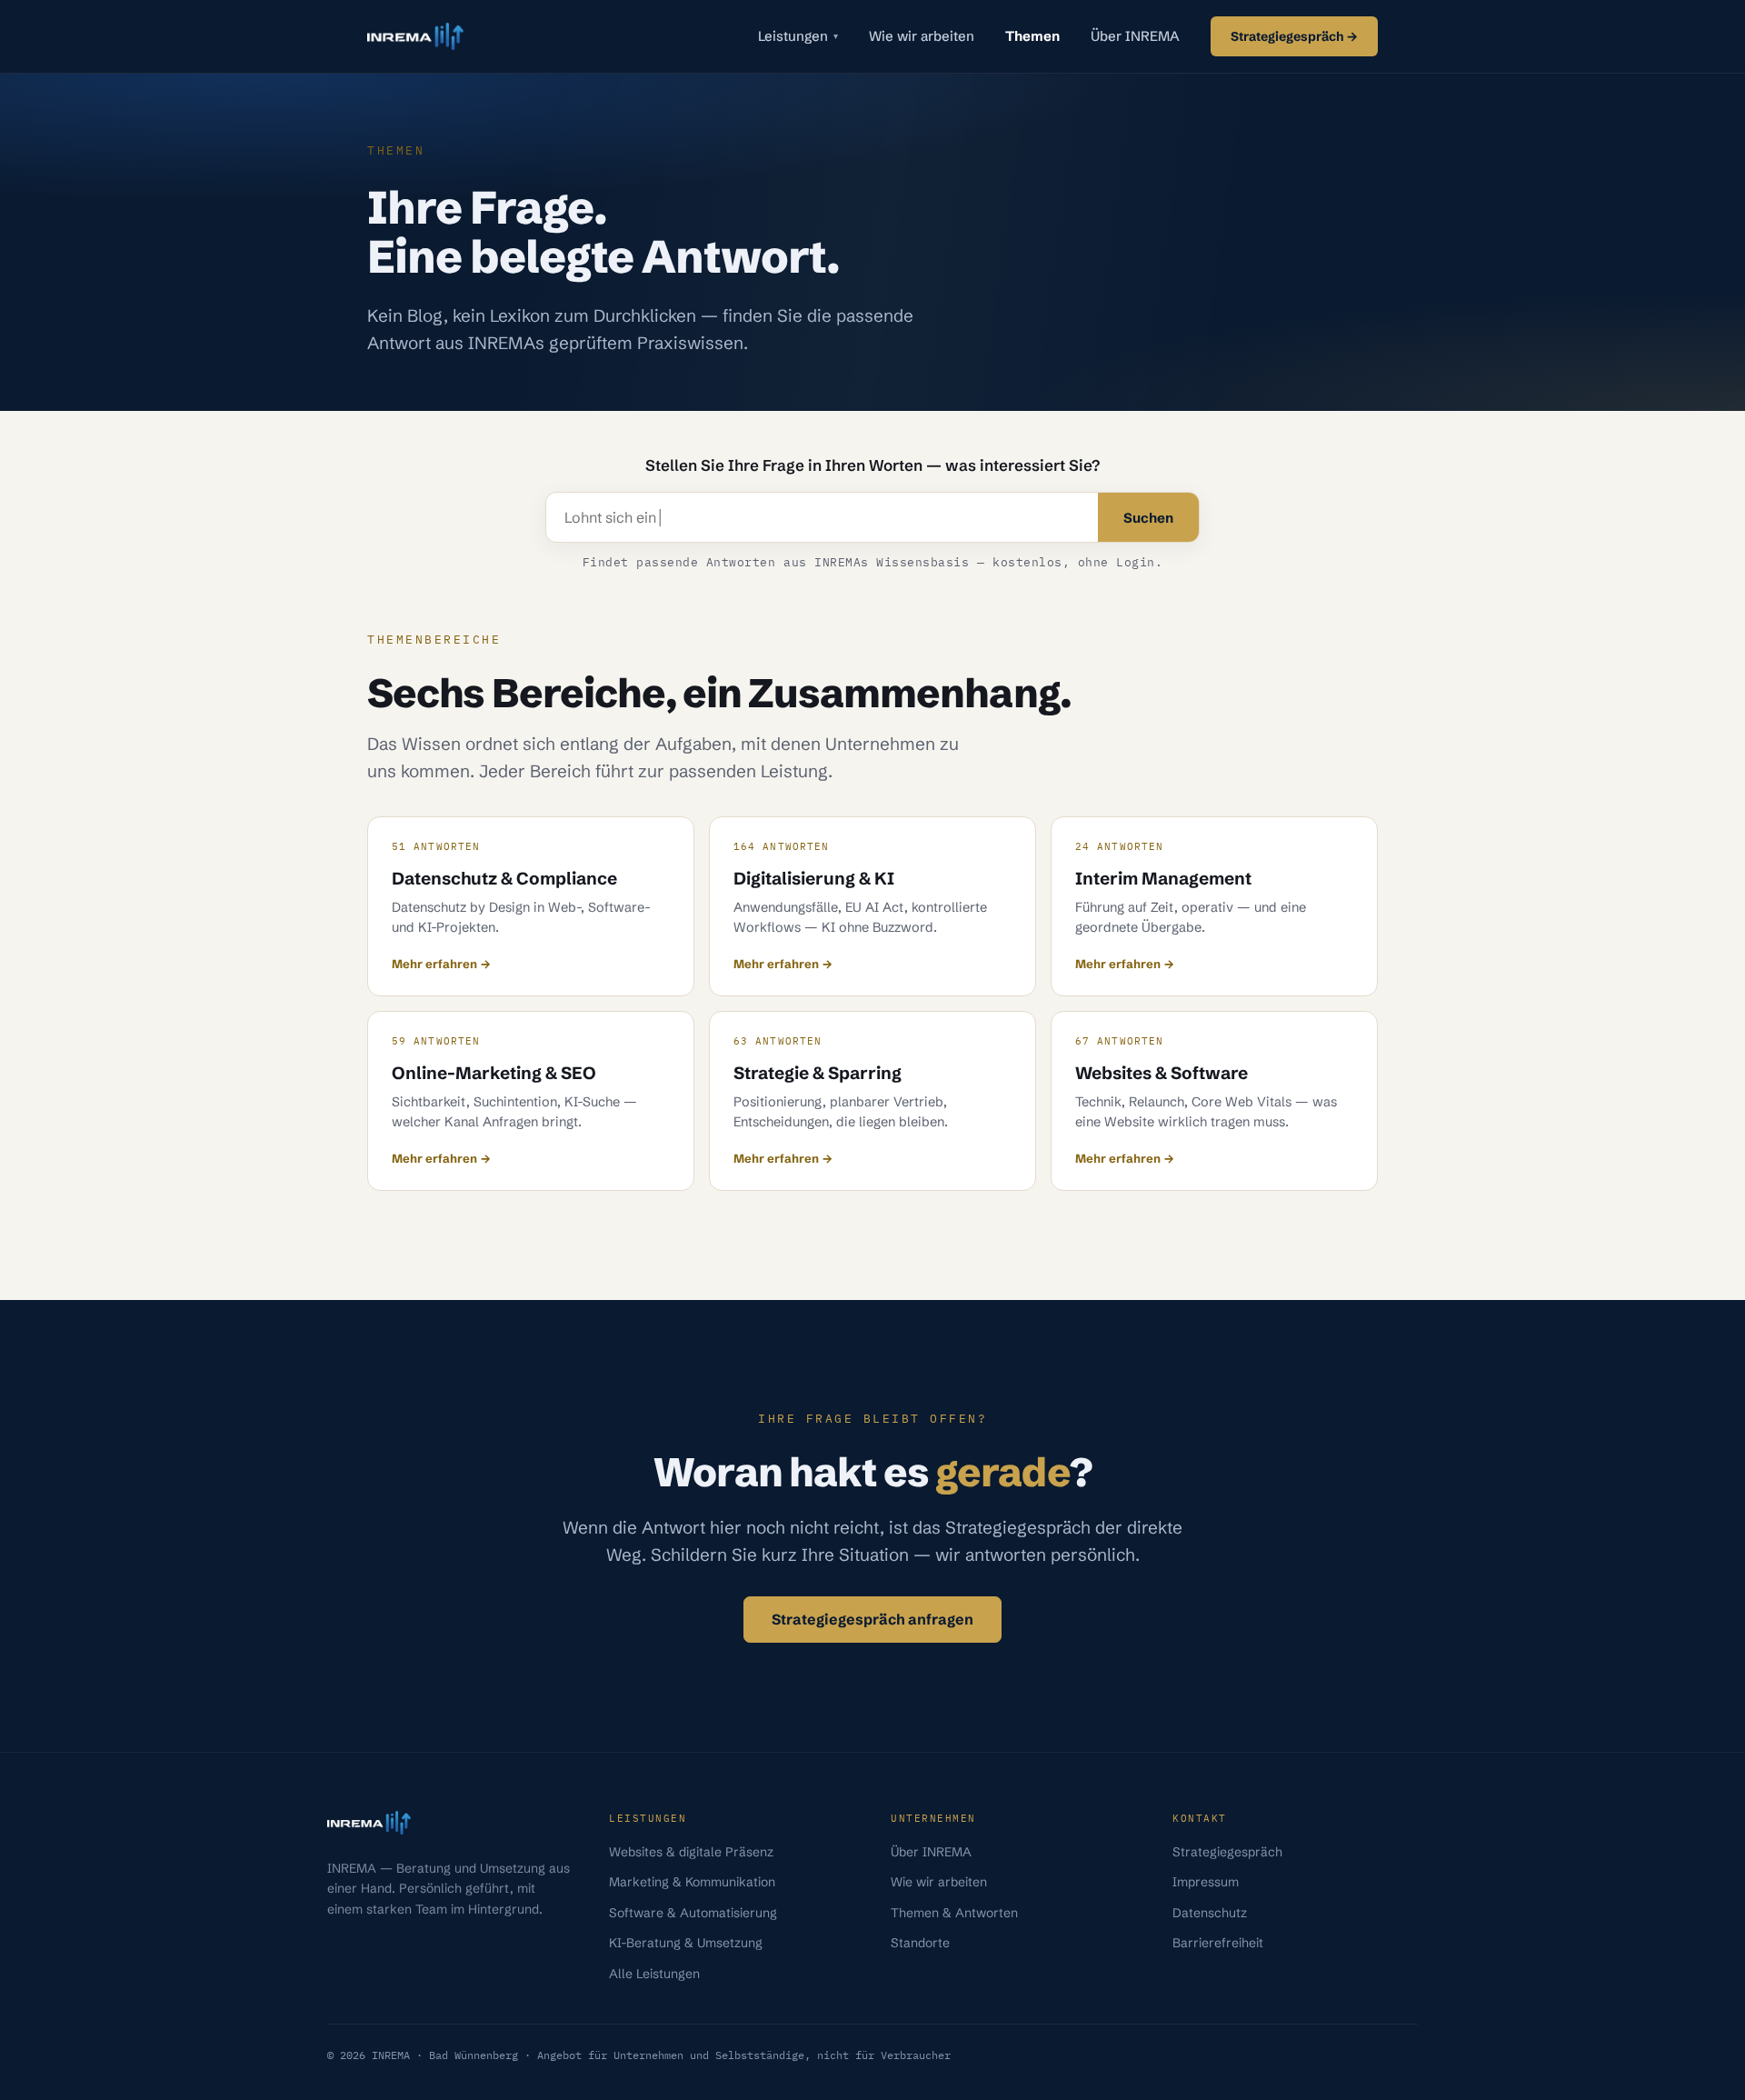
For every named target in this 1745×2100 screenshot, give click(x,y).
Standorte (920, 1943)
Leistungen (798, 36)
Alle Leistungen (654, 1974)
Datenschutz (1210, 1913)
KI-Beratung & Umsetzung (686, 1943)
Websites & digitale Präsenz (691, 1852)
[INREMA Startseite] (415, 36)
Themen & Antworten (954, 1913)
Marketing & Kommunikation (692, 1882)
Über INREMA (1135, 36)
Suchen (1148, 518)
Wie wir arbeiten (922, 36)
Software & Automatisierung (693, 1913)
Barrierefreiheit (1218, 1943)
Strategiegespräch (1227, 1852)
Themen (1032, 36)
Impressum (1206, 1882)
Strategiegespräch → (1294, 36)
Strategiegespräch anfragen (872, 1619)
